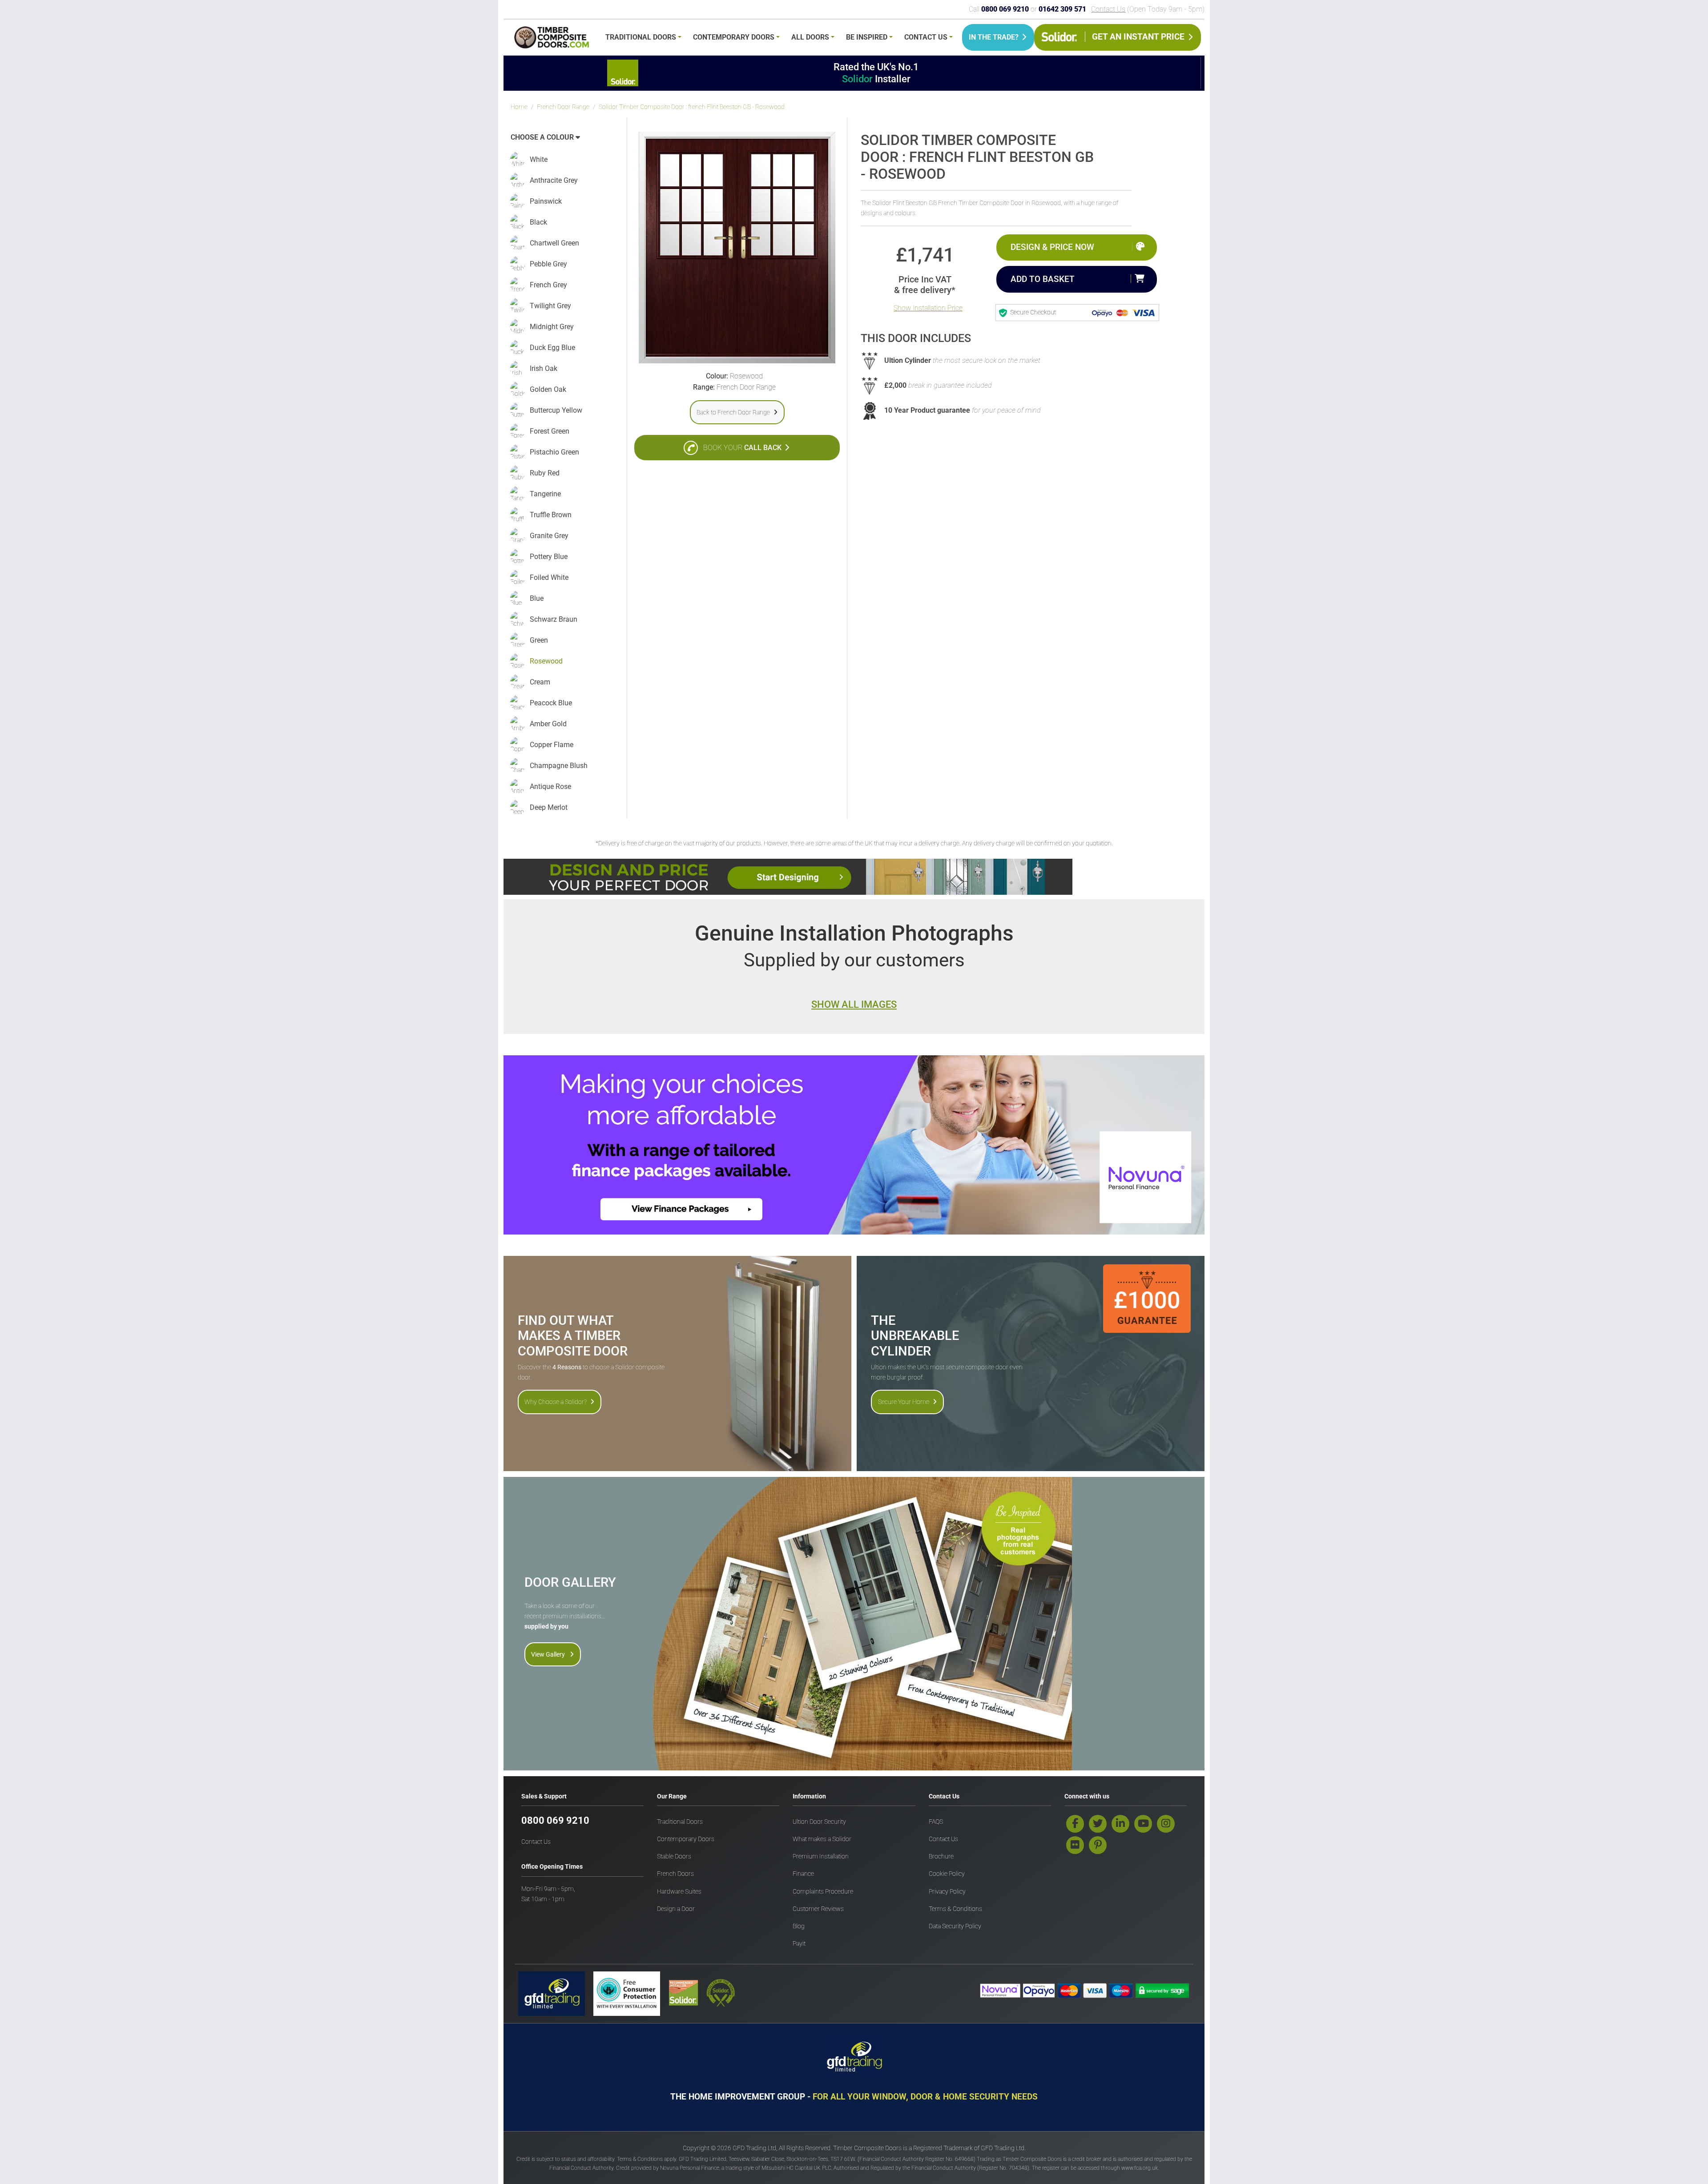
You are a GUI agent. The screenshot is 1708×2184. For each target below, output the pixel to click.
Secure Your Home (904, 1402)
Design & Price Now (1052, 247)
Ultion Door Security (819, 1822)
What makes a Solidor (822, 1839)
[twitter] (1098, 1824)
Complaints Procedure (823, 1892)
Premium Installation (821, 1856)
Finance (803, 1874)
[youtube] (1143, 1824)
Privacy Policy (947, 1892)
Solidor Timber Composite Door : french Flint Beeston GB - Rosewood (692, 107)
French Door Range (563, 107)
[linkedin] (1120, 1824)
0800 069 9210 (555, 1820)
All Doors (810, 37)
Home (519, 107)
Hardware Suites (679, 1892)
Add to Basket (1043, 279)
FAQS (936, 1822)
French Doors (675, 1874)
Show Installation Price (928, 308)
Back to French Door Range (733, 412)
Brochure (941, 1856)
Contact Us (1108, 9)
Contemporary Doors (734, 37)
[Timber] (552, 39)
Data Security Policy (955, 1926)
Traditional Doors (641, 37)
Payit (799, 1944)
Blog (799, 1926)
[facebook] (1075, 1824)
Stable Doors (674, 1856)
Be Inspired (867, 37)
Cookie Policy (947, 1874)
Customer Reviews (818, 1909)
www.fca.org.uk (1140, 2168)
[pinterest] (1098, 1845)
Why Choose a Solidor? (556, 1402)
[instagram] (1166, 1824)
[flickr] (1075, 1845)
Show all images (854, 1004)
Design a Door (676, 1909)
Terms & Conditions (955, 1909)
